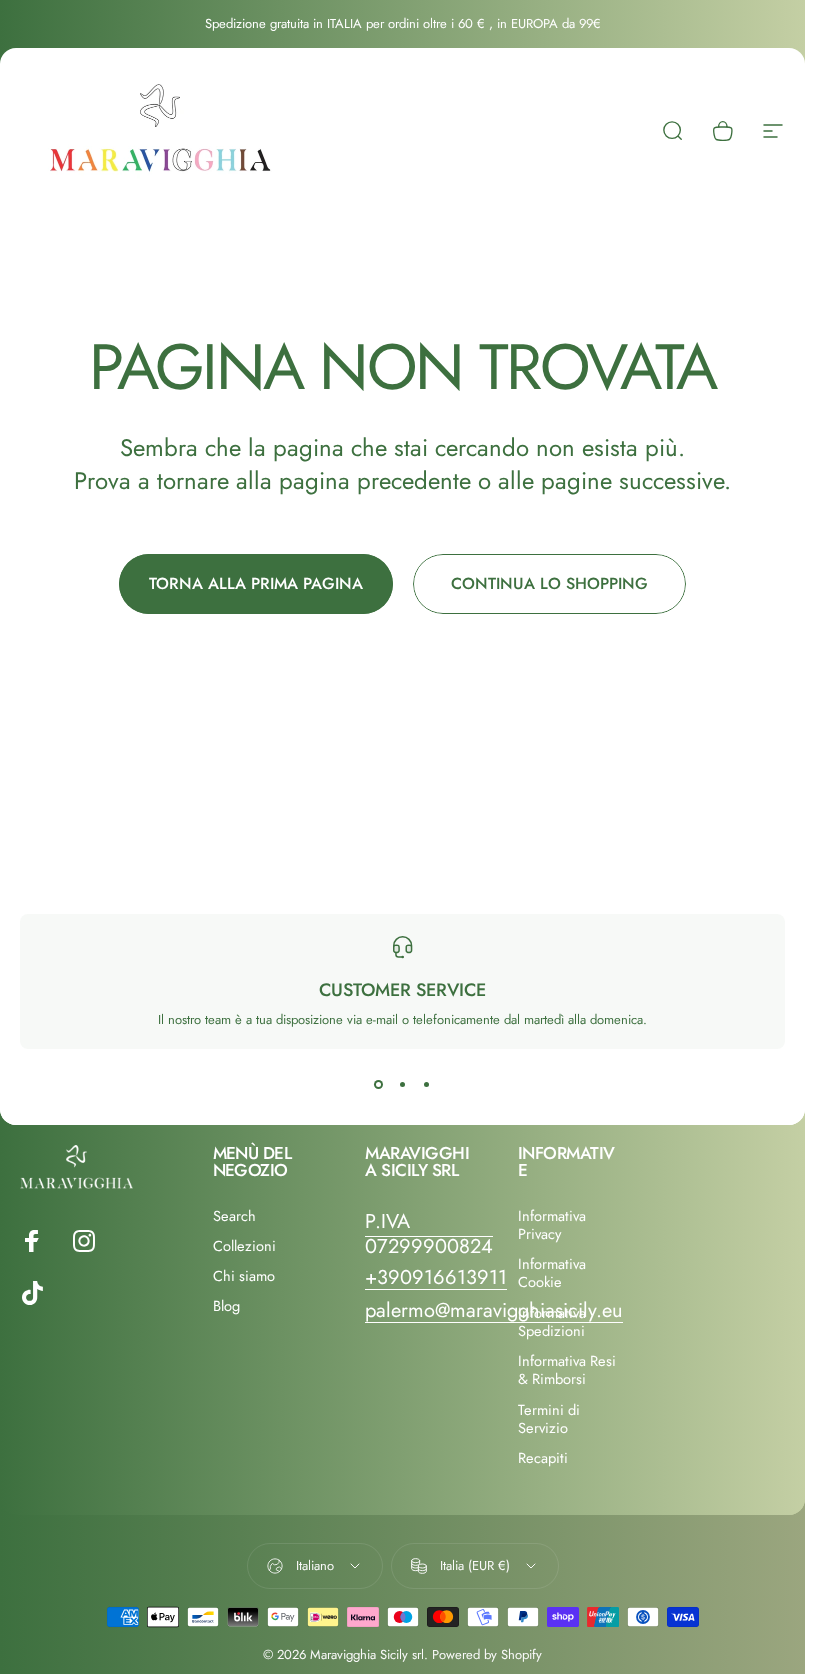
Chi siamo (244, 1276)
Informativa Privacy (552, 1225)
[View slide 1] (379, 1085)
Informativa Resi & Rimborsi (567, 1370)
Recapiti (543, 1458)
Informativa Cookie (552, 1273)
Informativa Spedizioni (552, 1322)
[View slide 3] (427, 1085)
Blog (226, 1306)
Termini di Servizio (549, 1419)
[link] (429, 1234)
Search (234, 1216)
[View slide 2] (403, 1085)
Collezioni (244, 1246)
